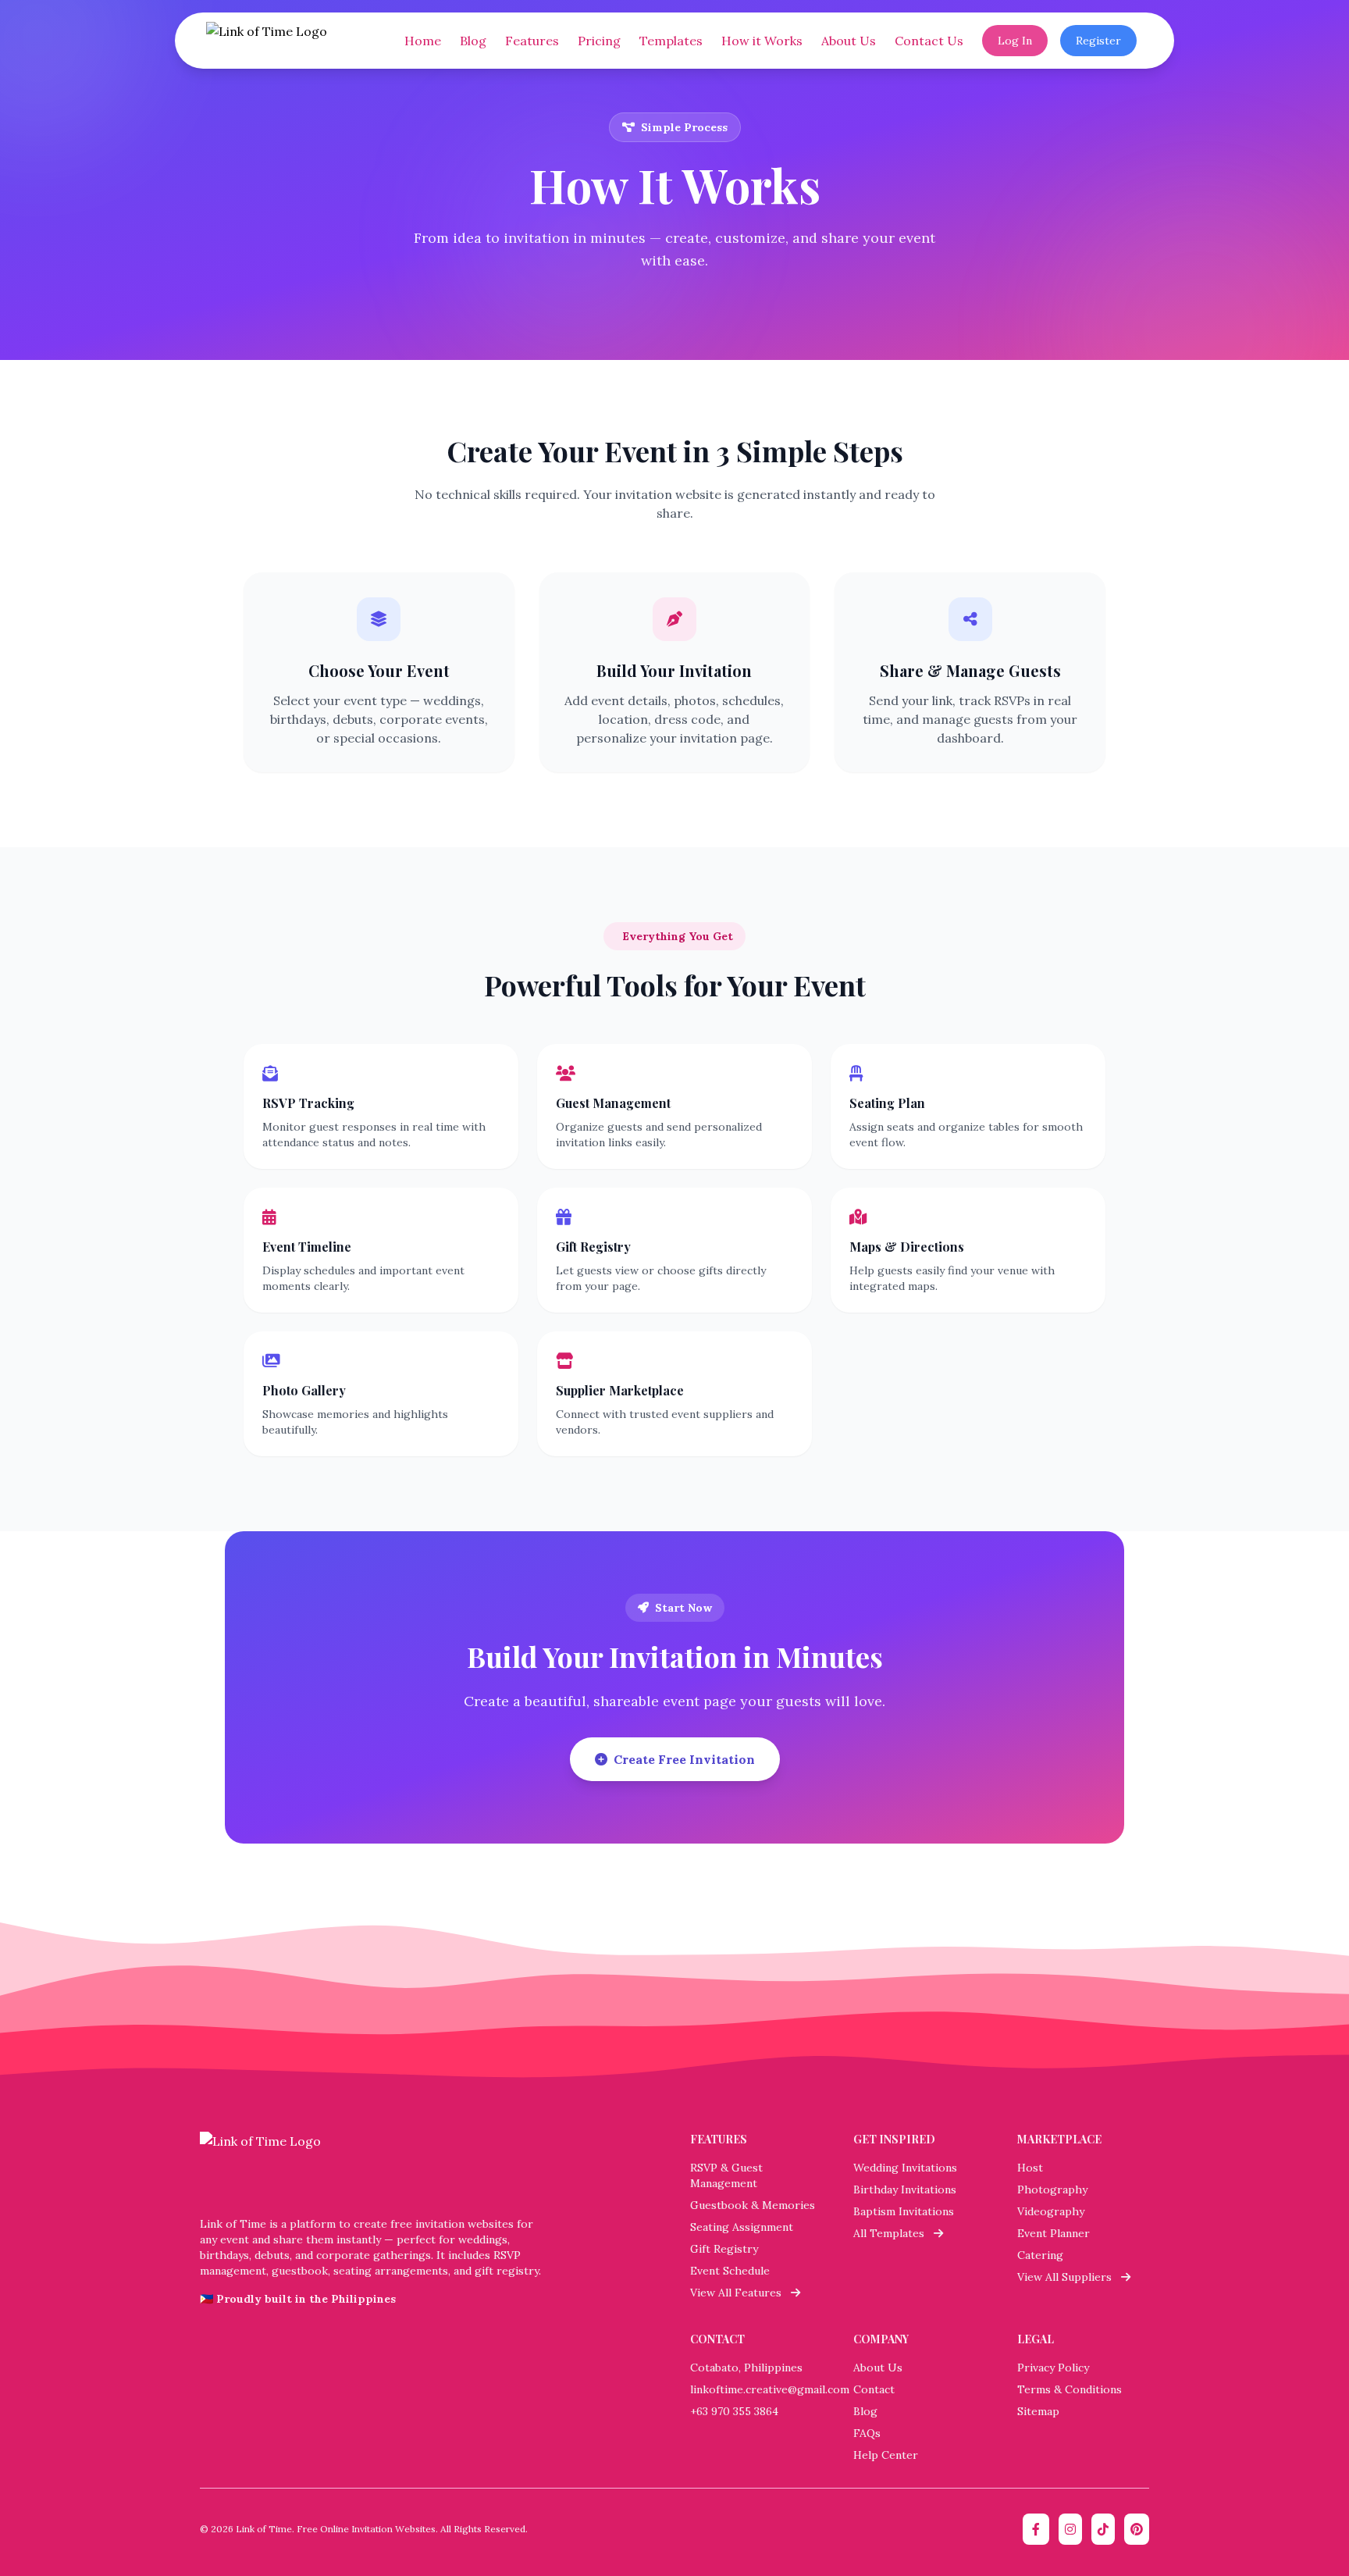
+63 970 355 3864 (734, 2411)
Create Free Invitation (684, 1759)
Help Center (886, 2455)
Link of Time (264, 2529)
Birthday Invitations (905, 2189)
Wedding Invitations (905, 2168)
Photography (1052, 2189)
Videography (1051, 2211)
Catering (1040, 2255)
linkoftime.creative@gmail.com (770, 2389)
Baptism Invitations (904, 2211)
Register (1098, 41)
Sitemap (1038, 2411)
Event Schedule (730, 2271)
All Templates (893, 2233)
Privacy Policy (1053, 2368)
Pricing (599, 41)
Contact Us (929, 41)
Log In (1015, 41)
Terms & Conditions (1070, 2389)
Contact (874, 2389)
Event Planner (1054, 2233)
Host (1030, 2168)
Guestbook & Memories (753, 2205)
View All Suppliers (1069, 2277)
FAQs (867, 2433)
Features (532, 41)
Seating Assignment (742, 2227)
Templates (671, 41)
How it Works (762, 41)
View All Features (740, 2293)
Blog (473, 41)
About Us (849, 41)
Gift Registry (724, 2249)
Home (423, 41)
